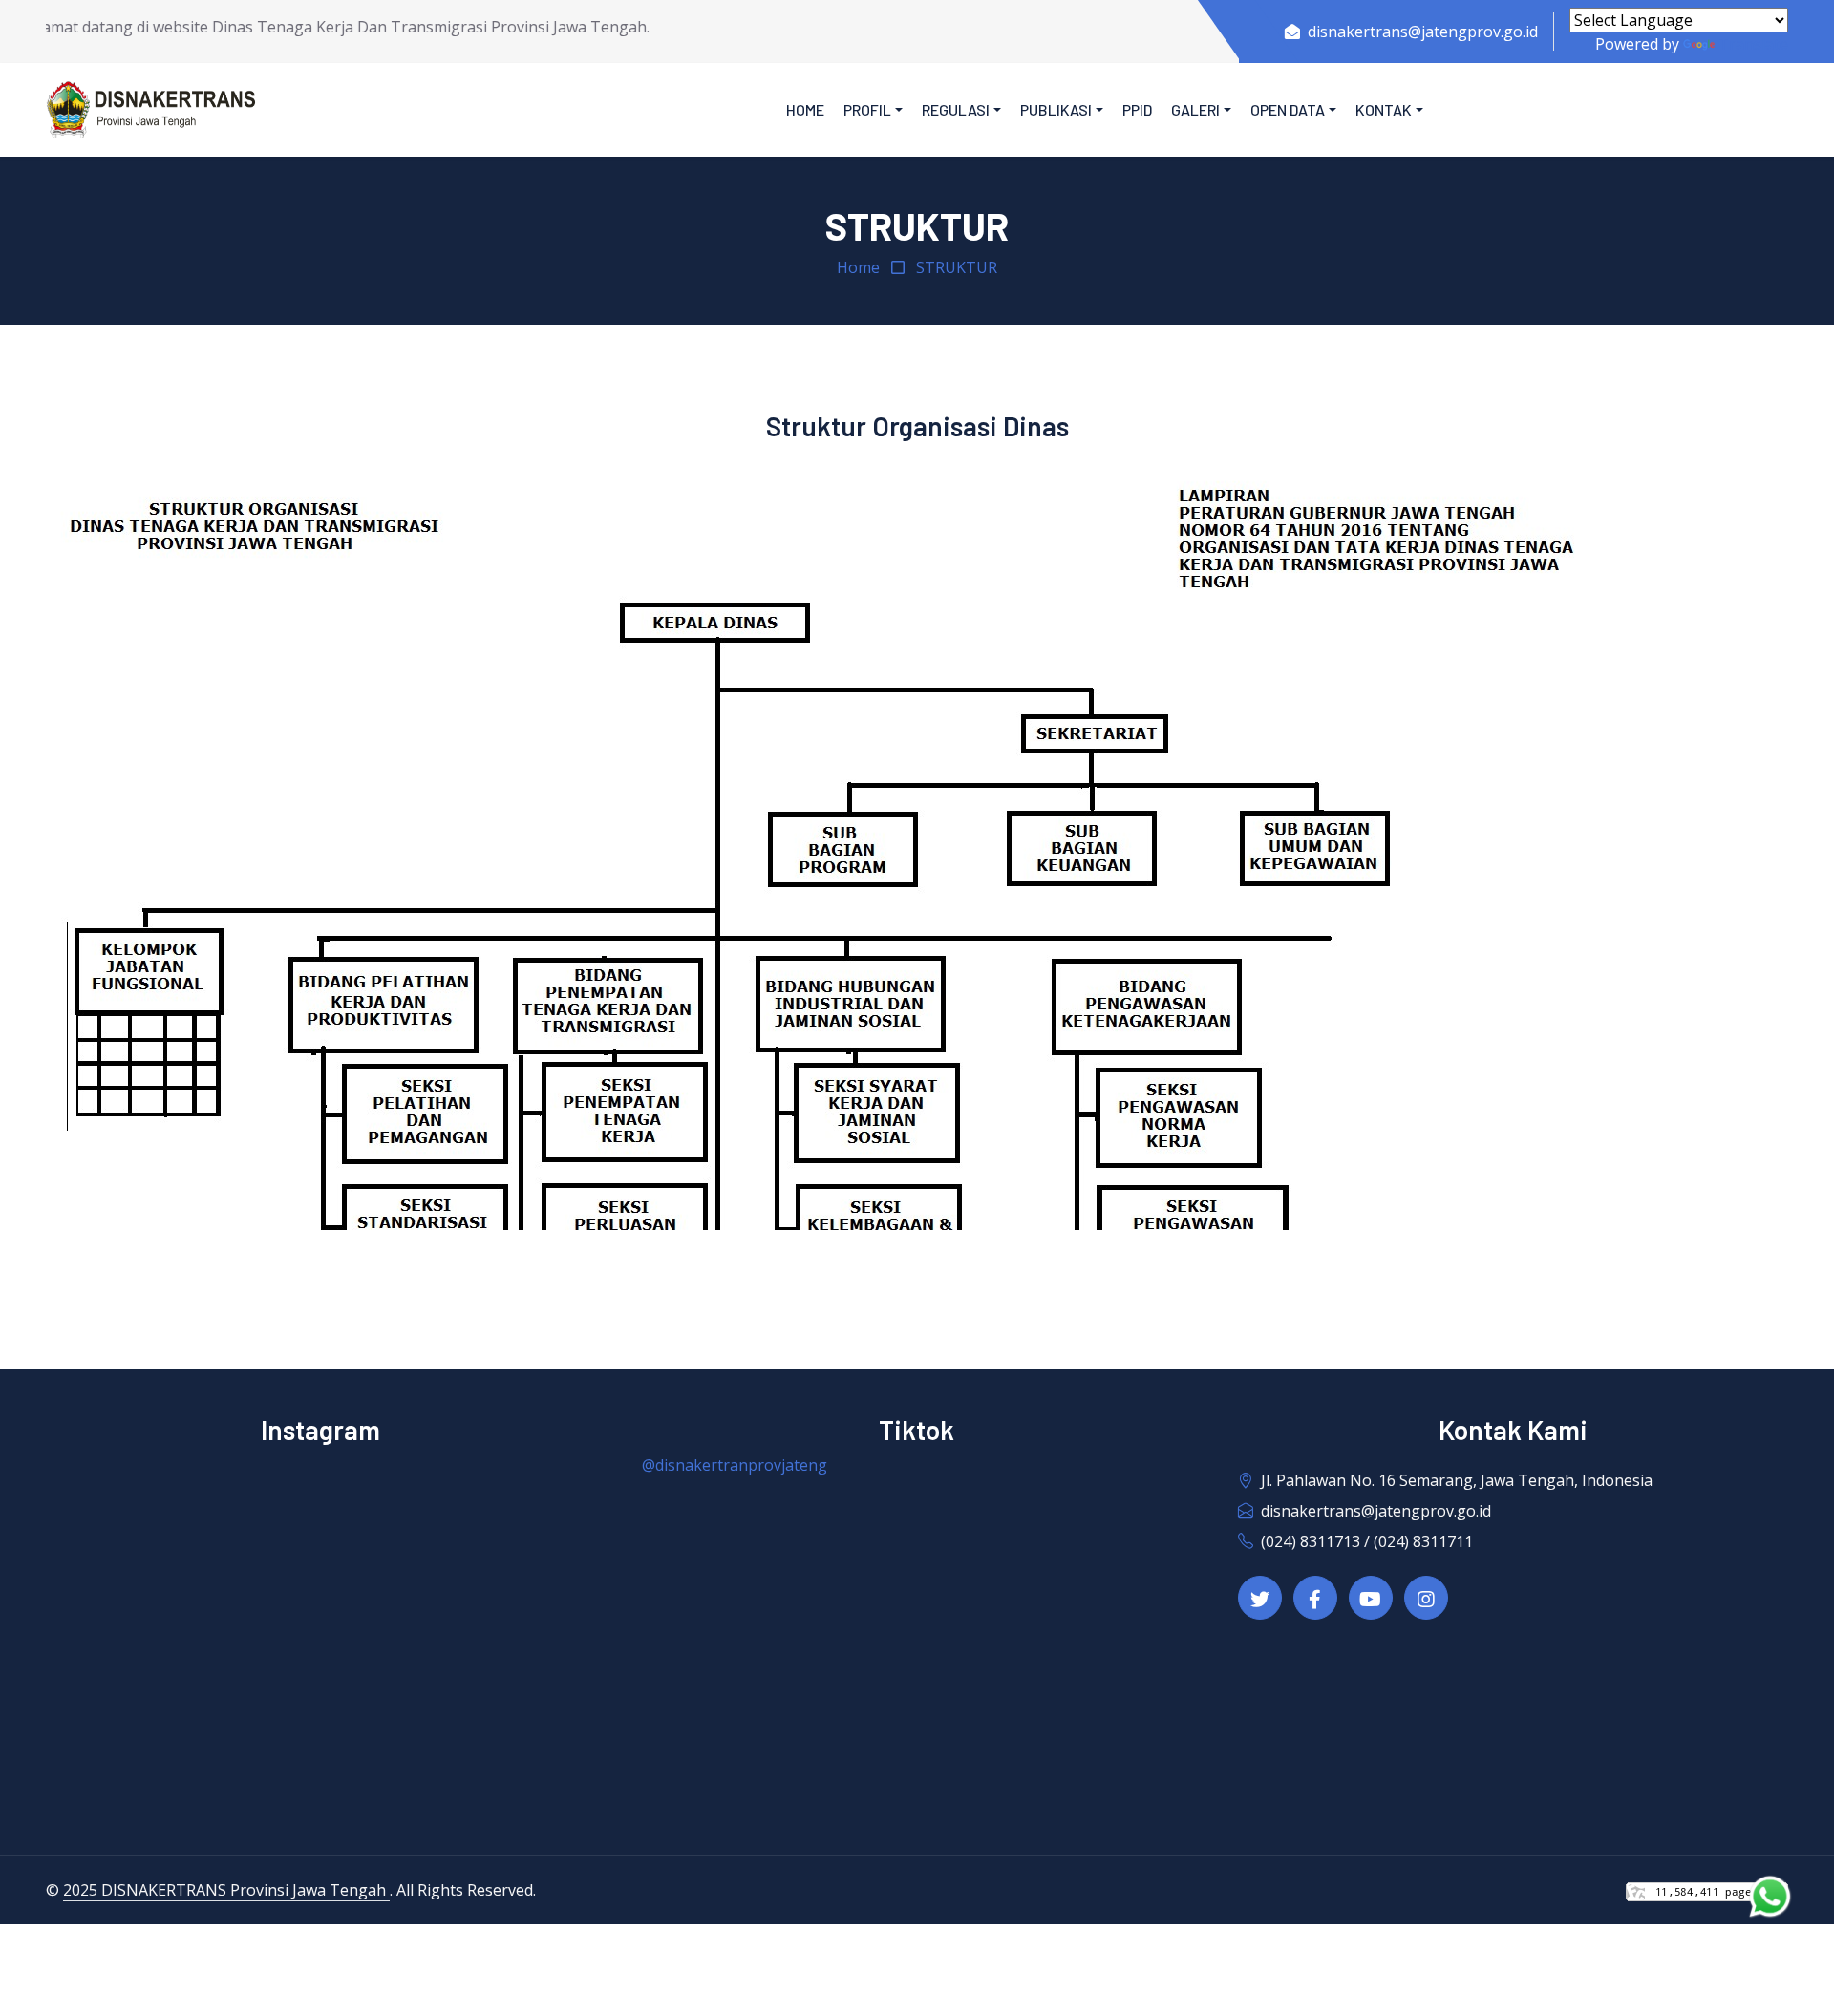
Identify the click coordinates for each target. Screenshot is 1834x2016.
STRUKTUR (957, 267)
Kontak (1384, 109)
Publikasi (1056, 109)
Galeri (1195, 109)
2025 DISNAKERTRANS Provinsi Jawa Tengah (226, 1890)
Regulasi (956, 109)
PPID (1137, 109)
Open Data (1288, 109)
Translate (1753, 44)
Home (805, 109)
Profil (867, 109)
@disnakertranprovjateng (735, 1465)
